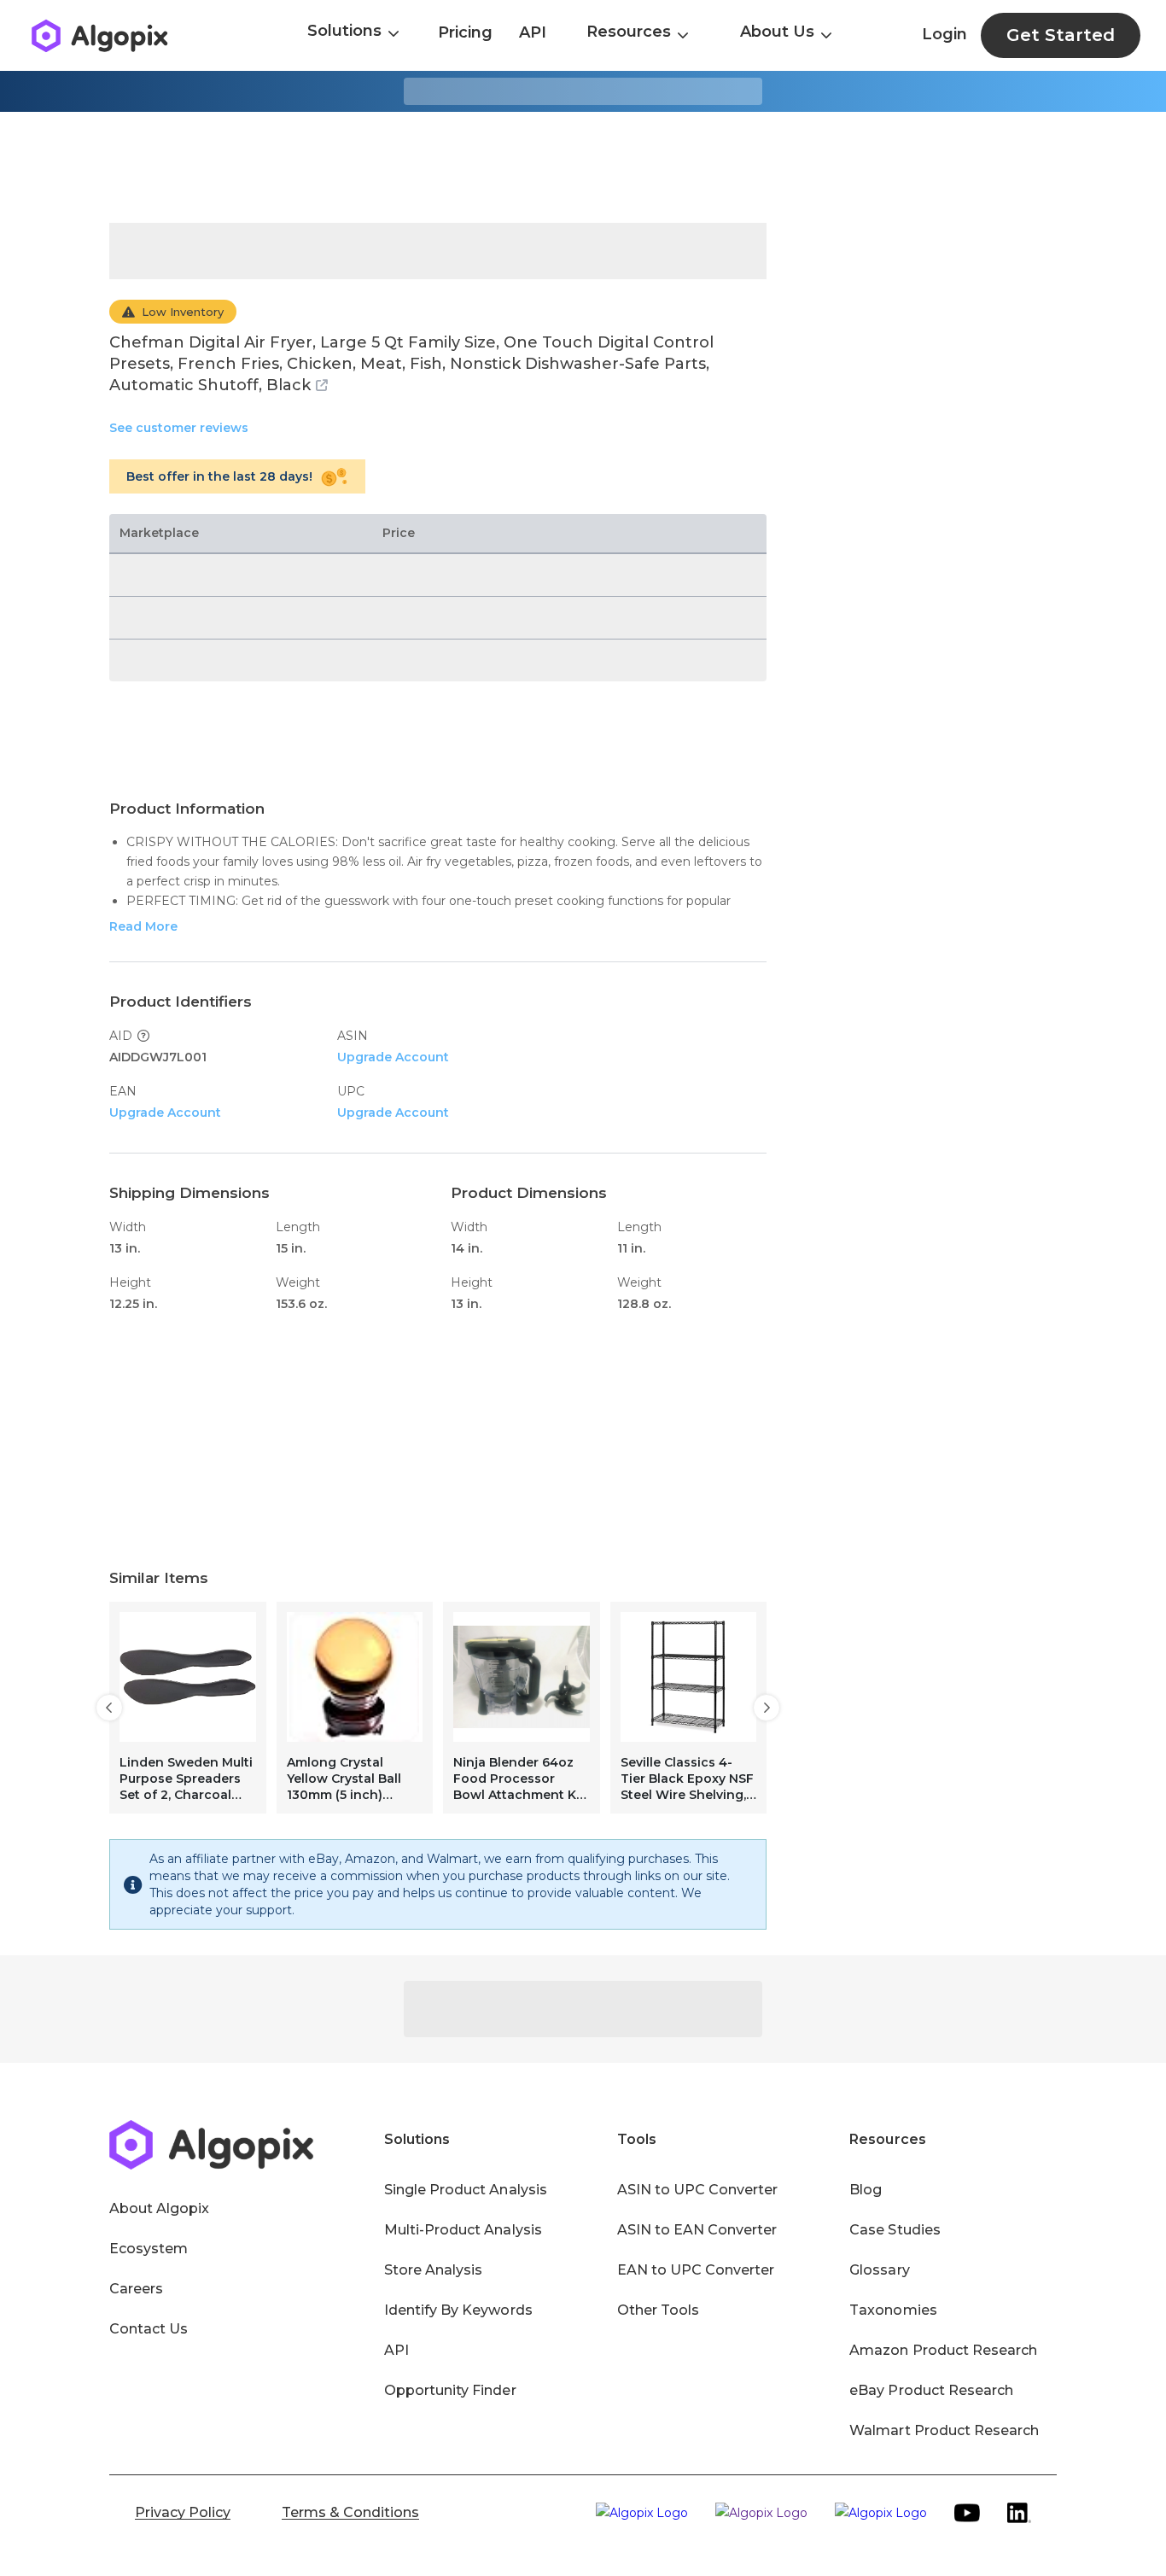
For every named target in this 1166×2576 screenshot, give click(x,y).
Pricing (465, 32)
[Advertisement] (583, 167)
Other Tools (658, 2310)
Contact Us (149, 2329)
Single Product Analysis (466, 2190)
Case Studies (895, 2230)
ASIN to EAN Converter (697, 2230)
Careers (136, 2289)
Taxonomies (893, 2310)
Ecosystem (149, 2249)
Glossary (879, 2270)
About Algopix (159, 2208)
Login (944, 34)
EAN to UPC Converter (696, 2270)
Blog (866, 2190)
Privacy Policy (183, 2512)
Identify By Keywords (458, 2310)
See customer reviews (179, 428)
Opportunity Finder (450, 2390)
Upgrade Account (393, 1057)
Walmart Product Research (944, 2430)
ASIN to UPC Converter (698, 2190)
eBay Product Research (931, 2390)
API (533, 32)
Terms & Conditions (350, 2512)
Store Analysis (433, 2270)
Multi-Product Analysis (463, 2230)
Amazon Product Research (943, 2350)
